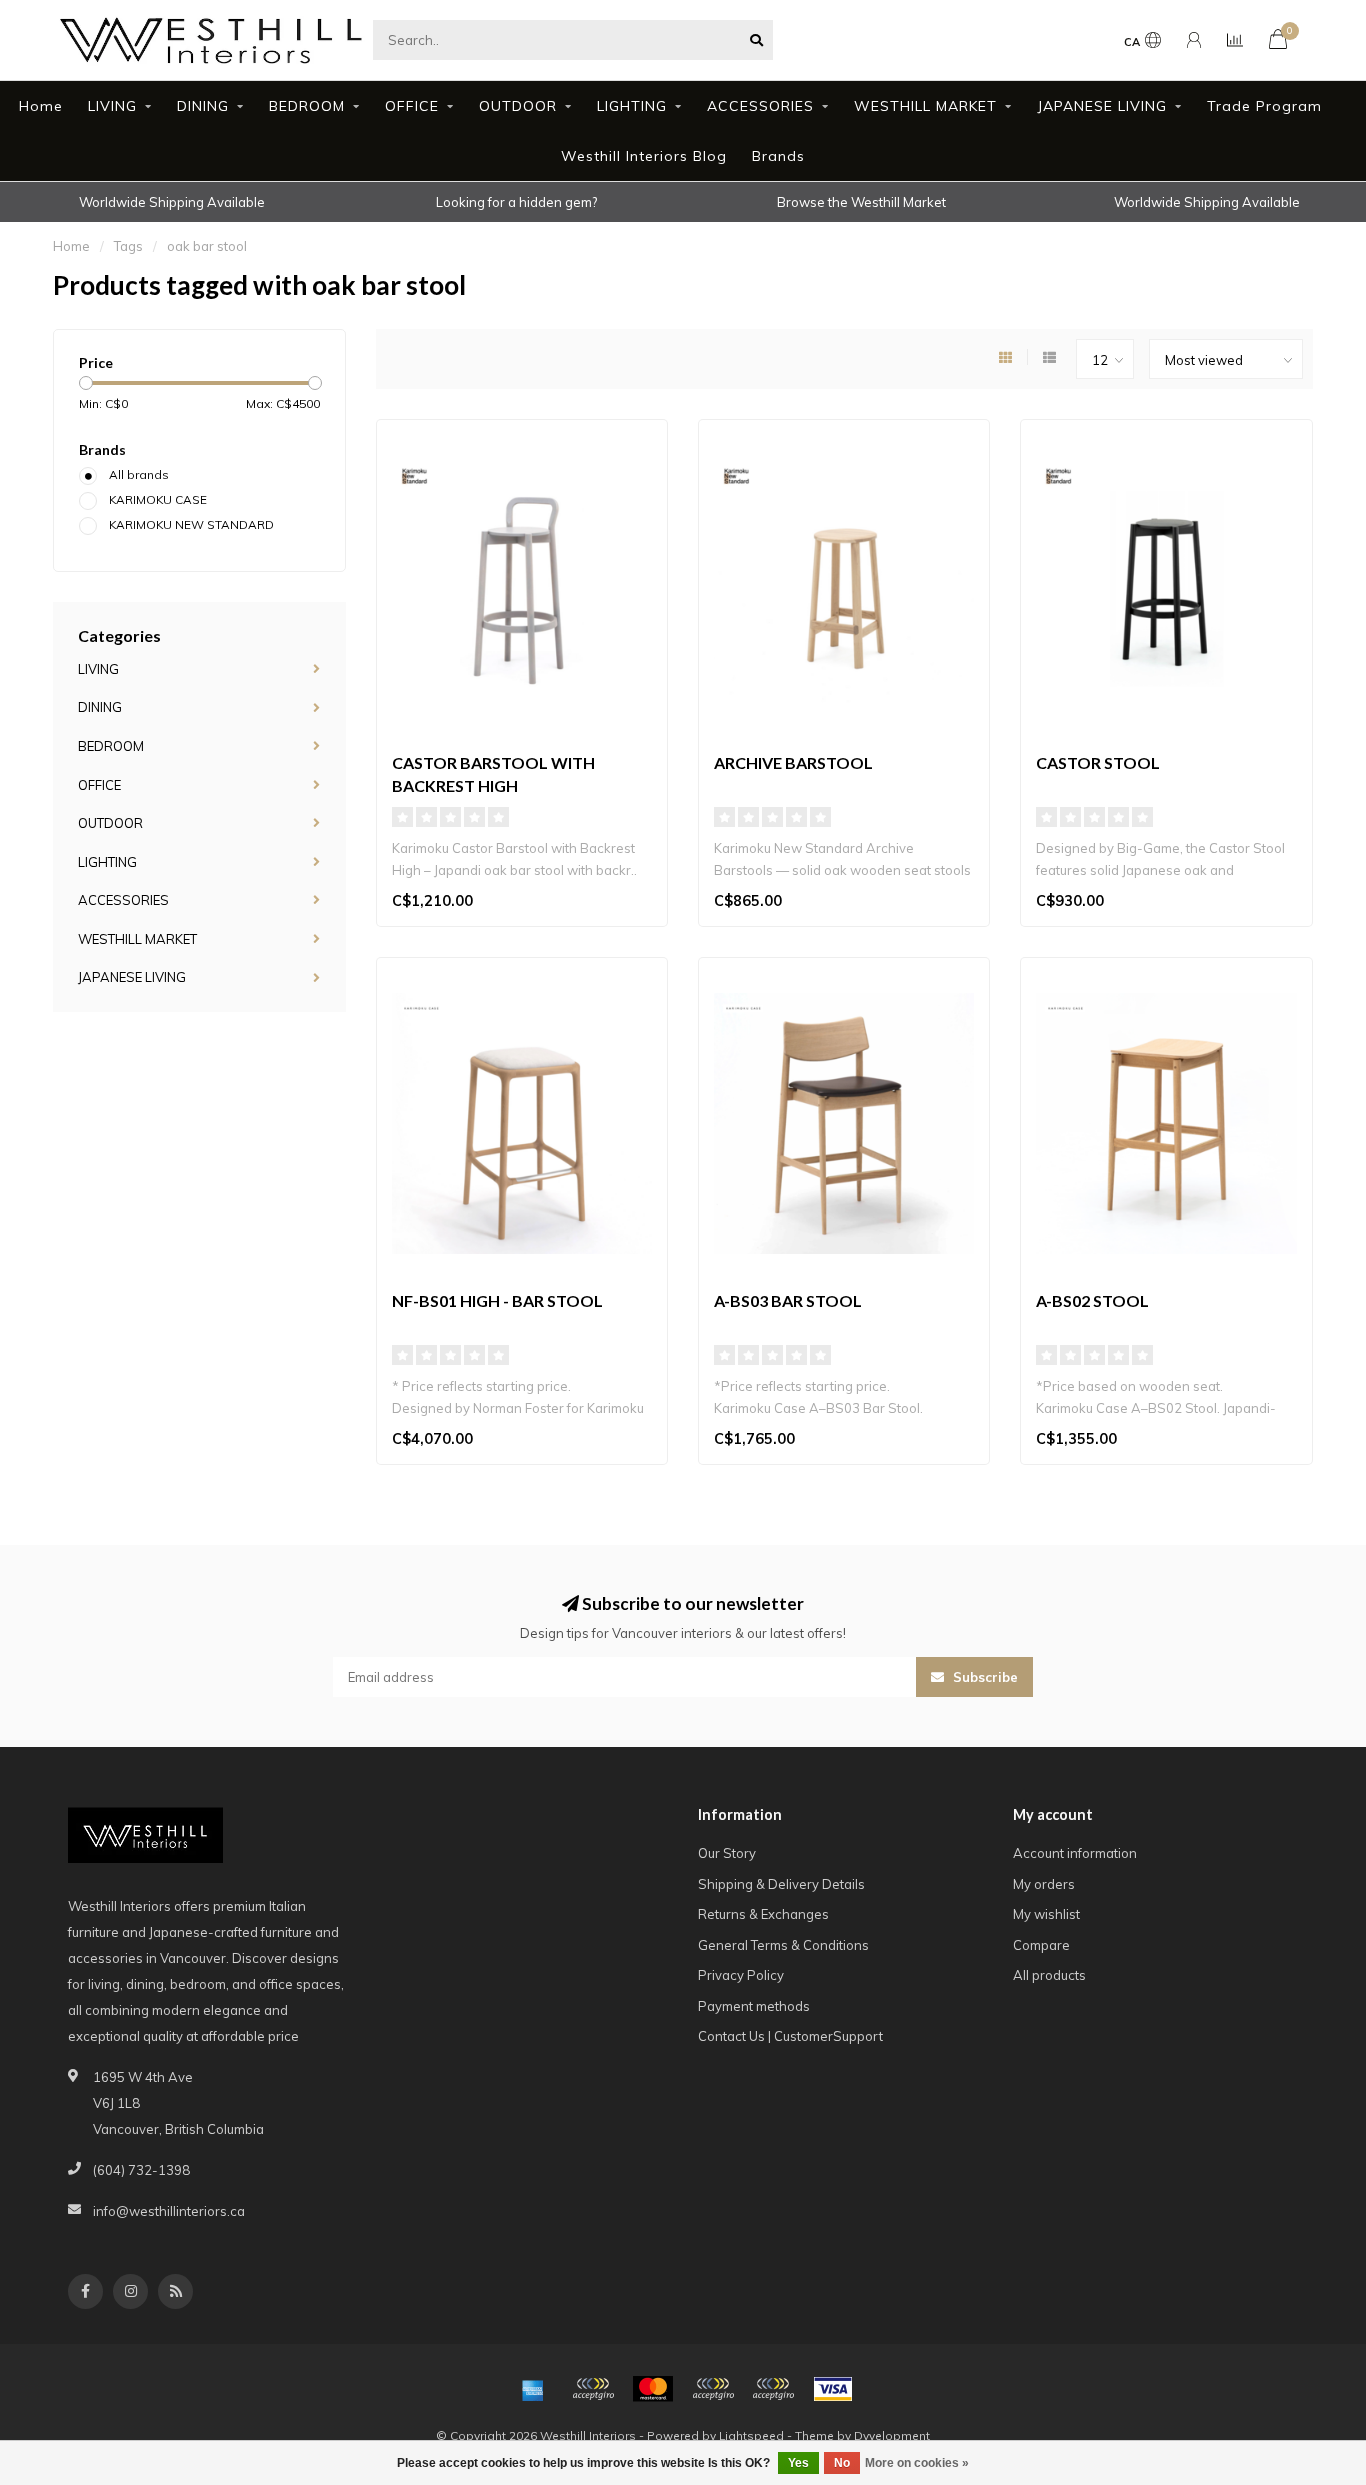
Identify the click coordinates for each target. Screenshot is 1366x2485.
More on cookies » (917, 2463)
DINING (203, 106)
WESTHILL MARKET (925, 106)
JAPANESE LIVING (1102, 106)
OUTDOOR (518, 106)
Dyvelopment (892, 2435)
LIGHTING (632, 106)
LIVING (112, 106)
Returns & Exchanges (763, 1914)
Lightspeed (751, 2435)
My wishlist (1046, 1914)
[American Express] (533, 2389)
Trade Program (1264, 106)
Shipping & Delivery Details (781, 1884)
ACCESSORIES (760, 106)
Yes (798, 2463)
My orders (1044, 1884)
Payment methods (754, 2006)
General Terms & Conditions (783, 1945)
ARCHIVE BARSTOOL (793, 762)
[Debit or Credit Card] (593, 2389)
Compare (1041, 1945)
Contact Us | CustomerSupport (790, 2036)
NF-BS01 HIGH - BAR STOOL (497, 1300)
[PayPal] (713, 2389)
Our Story (727, 1853)
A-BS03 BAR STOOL (788, 1300)
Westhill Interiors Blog (644, 156)
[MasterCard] (653, 2389)
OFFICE (412, 106)
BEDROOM (307, 106)
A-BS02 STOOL (1092, 1300)
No (842, 2463)
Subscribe (983, 1677)
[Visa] (833, 2389)
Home (41, 106)
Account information (1075, 1853)
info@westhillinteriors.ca (169, 2211)
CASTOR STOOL (1098, 762)
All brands (139, 474)
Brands (778, 156)
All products (1049, 1975)
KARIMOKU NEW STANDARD (191, 524)
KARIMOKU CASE (158, 499)
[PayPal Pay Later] (773, 2389)
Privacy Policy (741, 1975)
